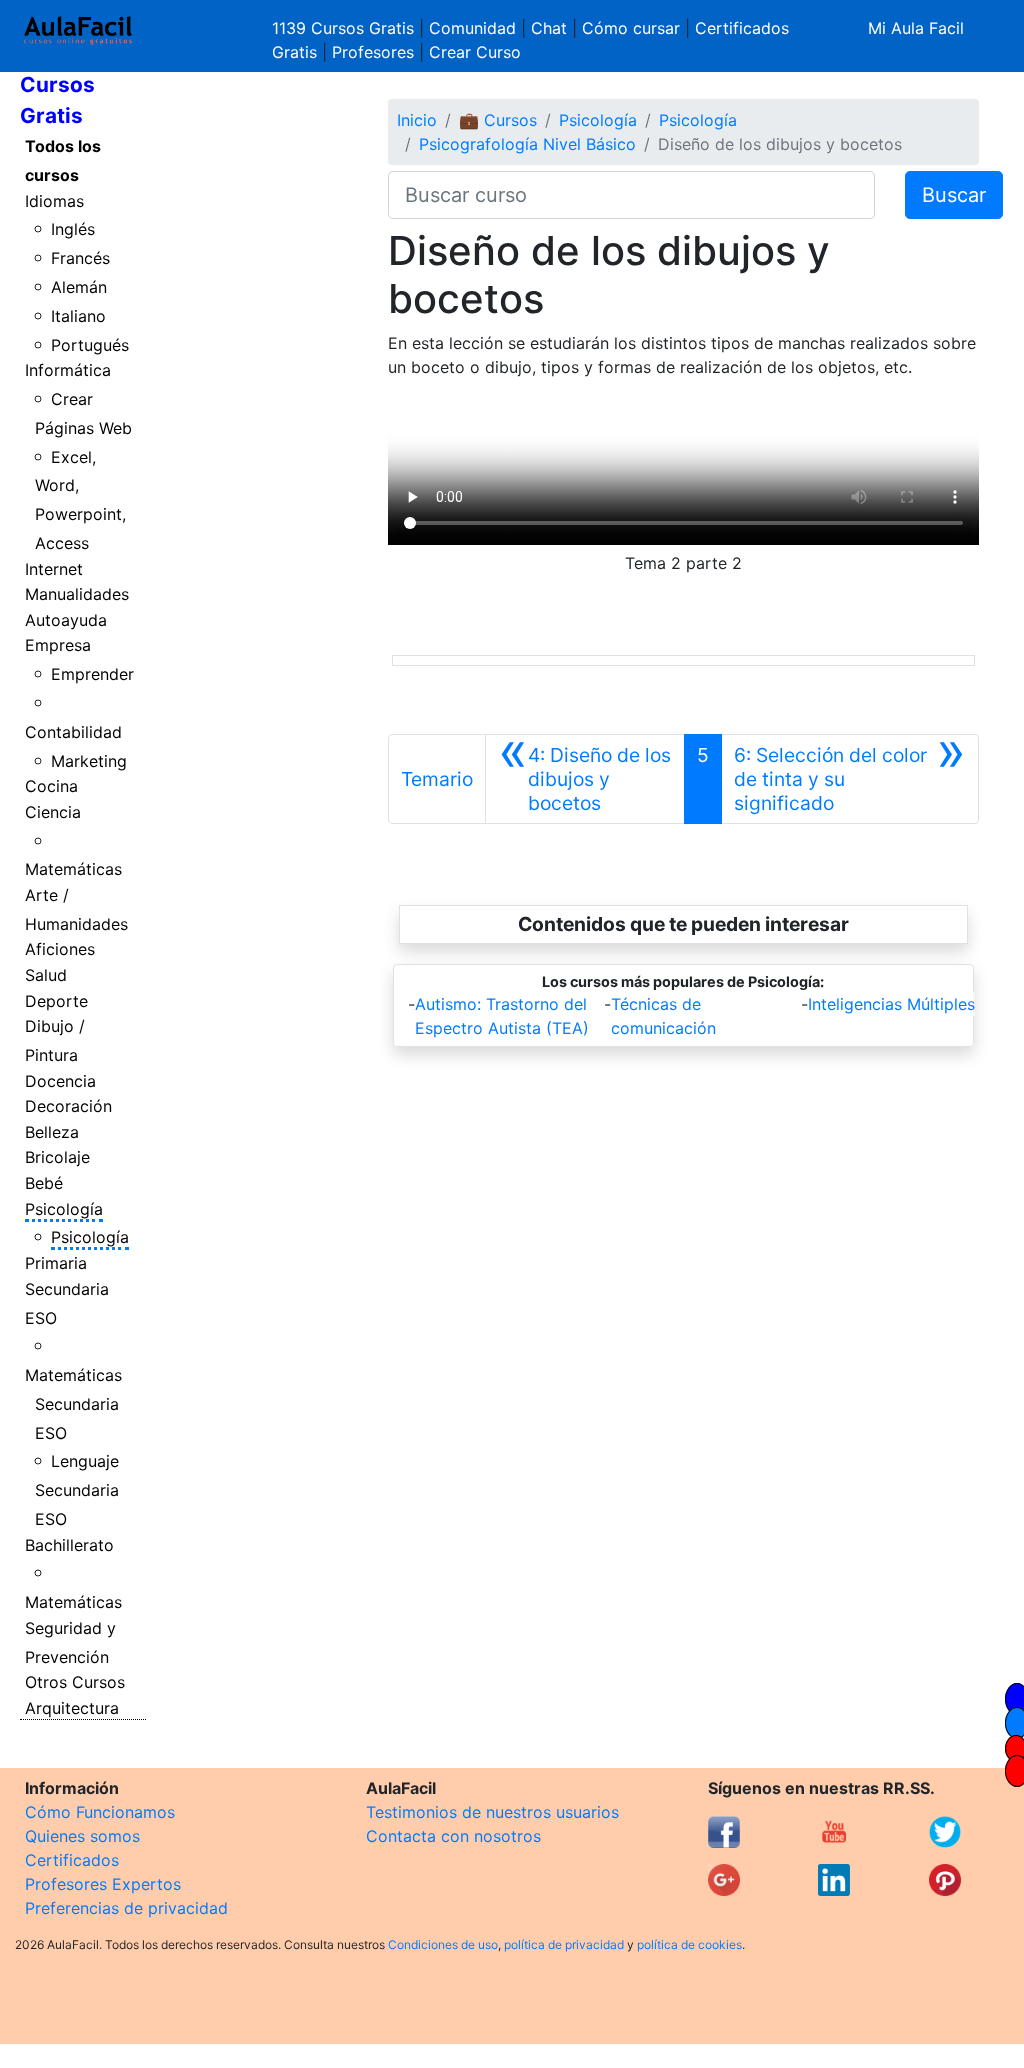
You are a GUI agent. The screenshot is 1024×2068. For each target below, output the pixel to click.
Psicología (64, 1209)
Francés (80, 258)
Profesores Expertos (103, 1884)
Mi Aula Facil (916, 28)
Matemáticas (73, 869)
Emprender (92, 674)
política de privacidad (564, 1944)
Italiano (78, 316)
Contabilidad (73, 732)
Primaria (56, 1263)
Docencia (60, 1081)
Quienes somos (82, 1836)
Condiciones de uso (443, 1944)
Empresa (58, 645)
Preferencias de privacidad (126, 1908)
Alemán (79, 287)
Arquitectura (72, 1708)
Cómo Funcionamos (100, 1812)
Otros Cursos (75, 1682)
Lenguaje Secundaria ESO (77, 1490)
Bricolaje (57, 1157)
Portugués (90, 345)
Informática (68, 370)
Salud (46, 975)
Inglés (73, 229)
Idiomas (54, 201)
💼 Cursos (498, 120)
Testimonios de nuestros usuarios (492, 1812)
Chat (549, 28)
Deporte (56, 1001)
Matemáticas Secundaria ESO (73, 1404)
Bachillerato (69, 1545)
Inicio (417, 120)
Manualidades (77, 594)
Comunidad (472, 28)
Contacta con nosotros (453, 1836)
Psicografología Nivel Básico (527, 144)
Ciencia (53, 812)
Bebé (44, 1183)
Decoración (68, 1106)
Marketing (89, 761)
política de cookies (689, 1944)
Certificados (72, 1860)
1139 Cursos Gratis (345, 28)
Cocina (51, 786)
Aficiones (60, 949)
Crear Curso (475, 52)
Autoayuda (66, 620)
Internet (54, 569)
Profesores (373, 52)
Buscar (954, 195)
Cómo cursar (631, 28)
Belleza (52, 1132)
